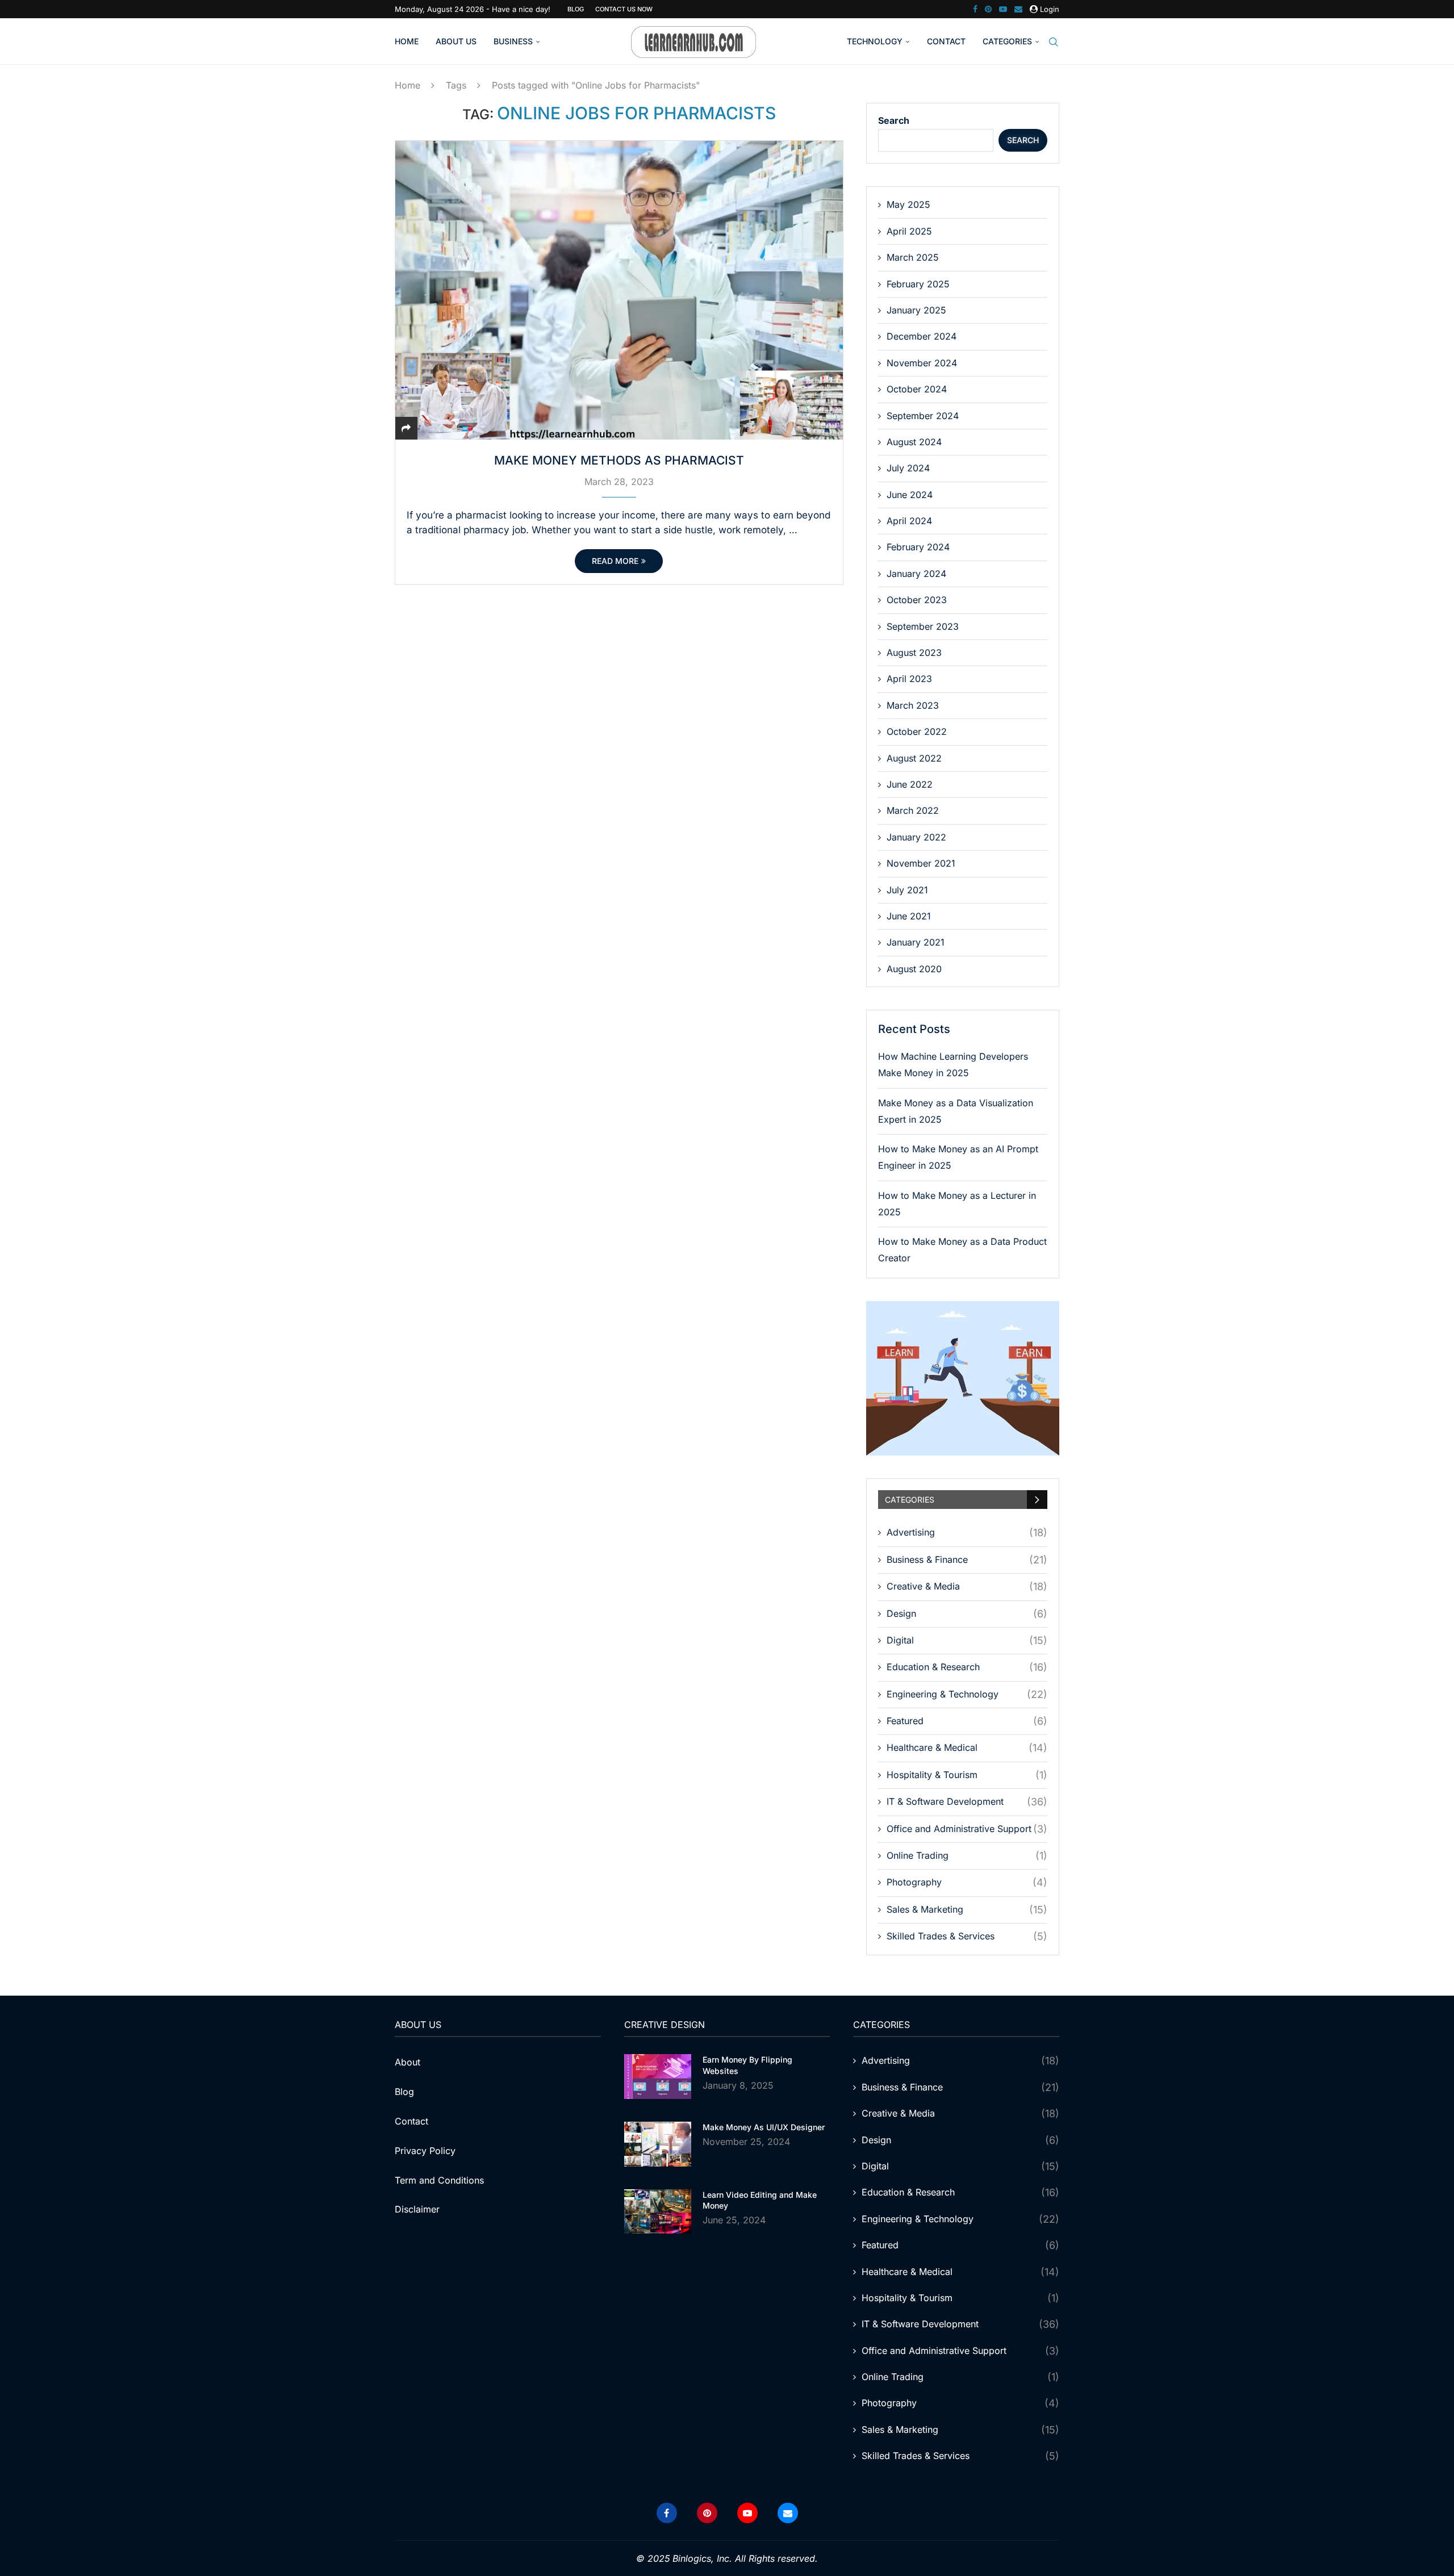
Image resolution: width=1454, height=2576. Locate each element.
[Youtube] (1003, 9)
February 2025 (918, 284)
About (408, 2062)
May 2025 (908, 204)
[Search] (1054, 42)
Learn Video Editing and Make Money (760, 2200)
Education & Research (967, 1667)
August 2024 (914, 442)
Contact (946, 41)
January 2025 (916, 310)
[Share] (406, 428)
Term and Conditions (439, 2180)
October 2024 (917, 389)
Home (407, 41)
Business (513, 41)
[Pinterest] (988, 9)
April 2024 (909, 521)
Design (967, 1614)
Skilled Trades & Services (967, 1936)
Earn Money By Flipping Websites (747, 2065)
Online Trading (967, 1856)
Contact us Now (624, 9)
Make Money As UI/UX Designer (764, 2127)
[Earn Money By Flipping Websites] (658, 2077)
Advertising (967, 1532)
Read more (615, 561)
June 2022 (910, 784)
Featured (967, 1721)
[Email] (1018, 9)
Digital (967, 1640)
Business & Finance (967, 1560)
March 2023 (913, 705)
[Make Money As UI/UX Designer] (658, 2144)
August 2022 (914, 758)
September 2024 (923, 416)
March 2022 (913, 810)
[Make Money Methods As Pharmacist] (619, 290)
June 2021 (909, 916)
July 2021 (907, 890)
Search (894, 120)
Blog (576, 9)
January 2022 (916, 837)
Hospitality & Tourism (967, 1775)
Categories (1007, 41)
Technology (875, 41)
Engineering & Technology (967, 1694)
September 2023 (923, 626)
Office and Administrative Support (967, 1829)
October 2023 (917, 600)
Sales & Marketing (967, 1910)
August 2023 (914, 653)
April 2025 (909, 231)
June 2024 (910, 495)
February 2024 (918, 547)
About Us (456, 41)
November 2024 (922, 363)
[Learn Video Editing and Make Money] (658, 2212)
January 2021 (916, 942)
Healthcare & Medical (967, 1748)
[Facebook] (975, 9)
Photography (967, 1882)
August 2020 (914, 969)
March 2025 (913, 257)
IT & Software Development (967, 1802)
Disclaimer (417, 2209)
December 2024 (922, 336)
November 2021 (921, 863)
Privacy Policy (425, 2151)
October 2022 (917, 731)
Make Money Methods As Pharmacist (619, 460)
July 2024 (908, 468)
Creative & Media (967, 1586)
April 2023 (909, 679)
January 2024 (916, 574)
